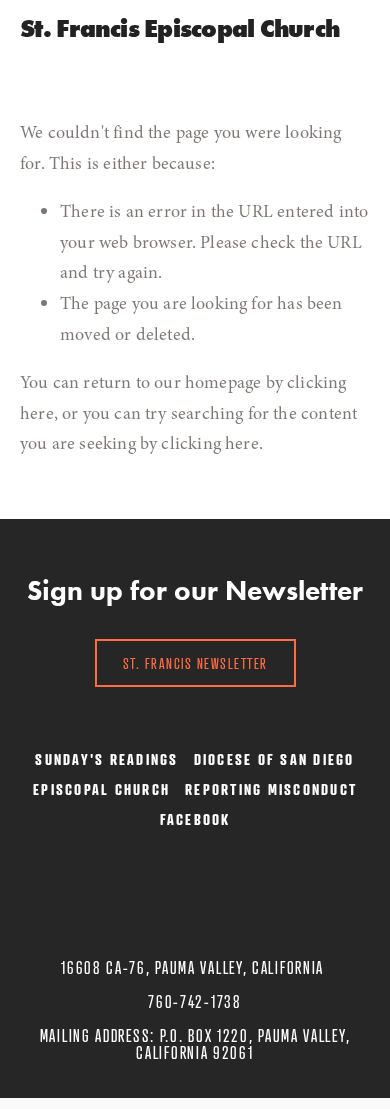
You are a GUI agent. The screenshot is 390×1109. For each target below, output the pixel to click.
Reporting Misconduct (271, 789)
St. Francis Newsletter (195, 663)
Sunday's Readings (106, 759)
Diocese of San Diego (274, 759)
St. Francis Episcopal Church (180, 28)
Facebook (195, 819)
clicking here (209, 443)
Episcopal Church (101, 789)
